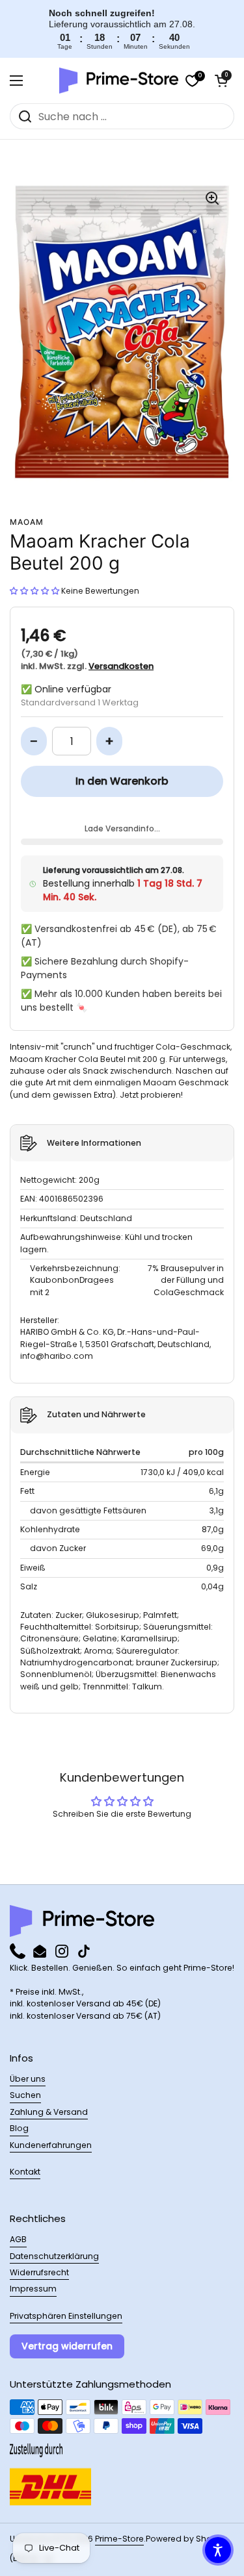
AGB (18, 2239)
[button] (221, 81)
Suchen (25, 2095)
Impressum (33, 2289)
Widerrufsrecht (39, 2272)
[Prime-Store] (119, 81)
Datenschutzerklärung (54, 2256)
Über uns (28, 2079)
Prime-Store (119, 2539)
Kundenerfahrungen (51, 2145)
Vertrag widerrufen (67, 2346)
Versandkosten (121, 666)
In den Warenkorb (122, 781)
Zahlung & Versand (49, 2112)
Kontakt (25, 2172)
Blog (19, 2128)
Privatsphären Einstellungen (66, 2316)
